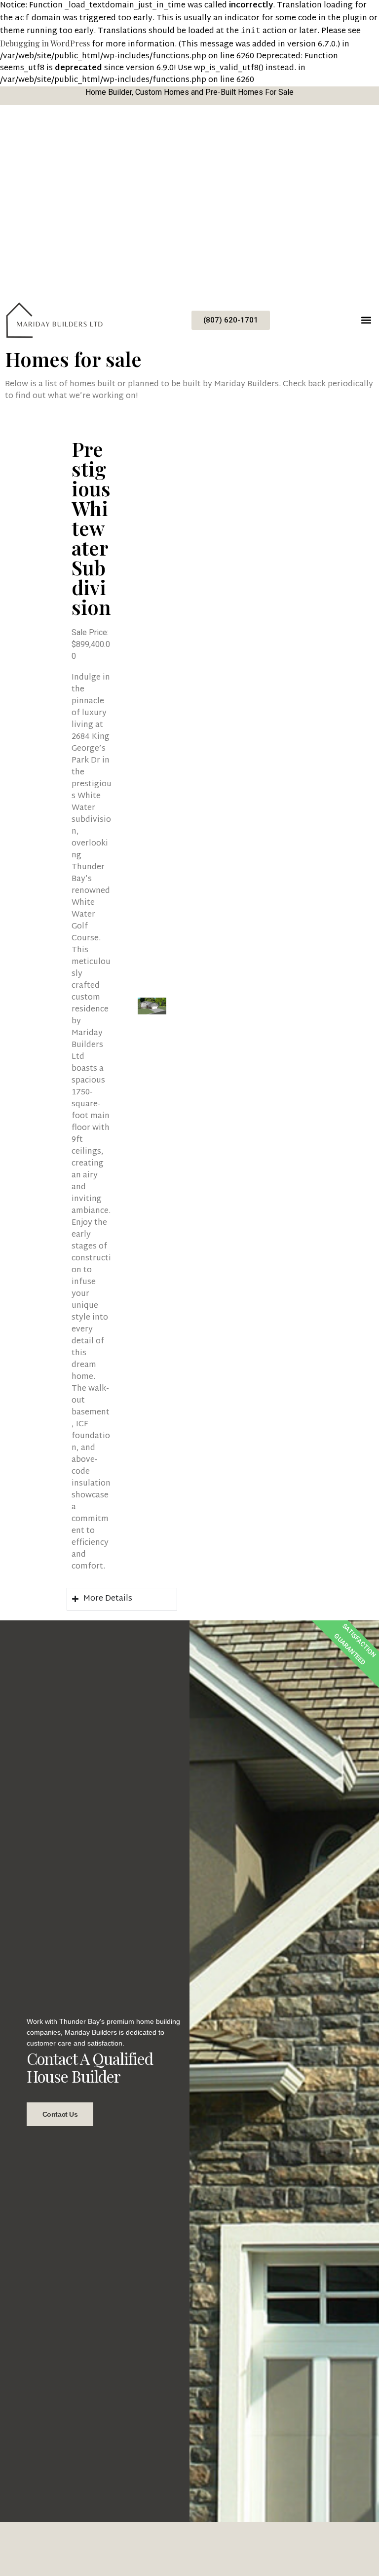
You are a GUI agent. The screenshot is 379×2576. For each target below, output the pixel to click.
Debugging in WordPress (45, 43)
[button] (366, 320)
